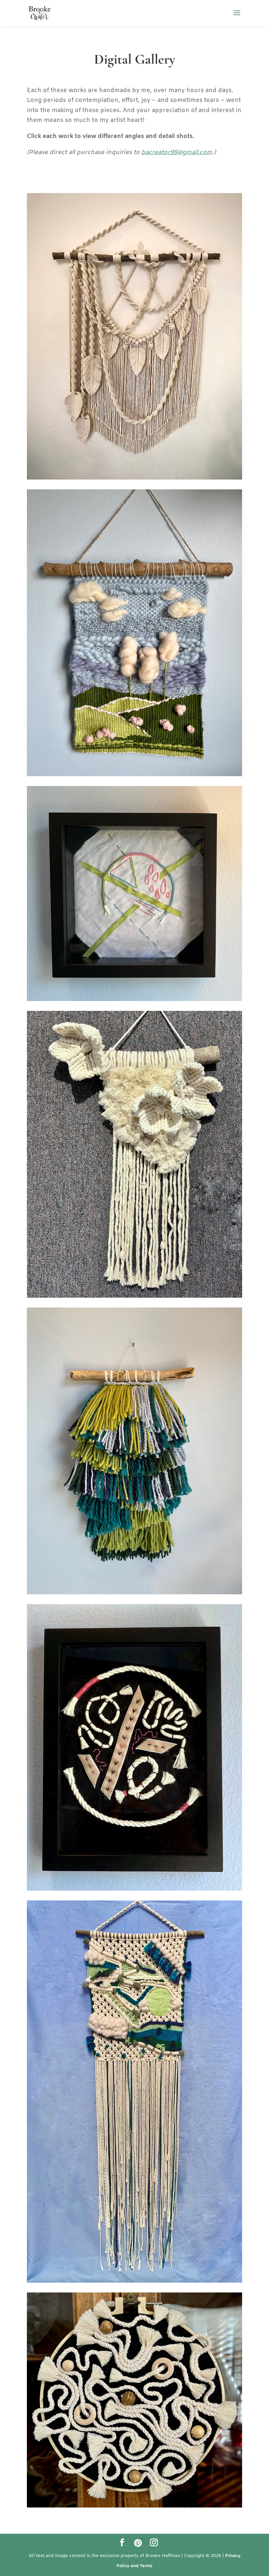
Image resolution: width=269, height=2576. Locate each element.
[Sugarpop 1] (134, 1889)
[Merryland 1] (134, 775)
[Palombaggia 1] (134, 1593)
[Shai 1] (134, 999)
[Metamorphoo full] (134, 2281)
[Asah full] (134, 2506)
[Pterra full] (134, 478)
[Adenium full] (134, 1296)
